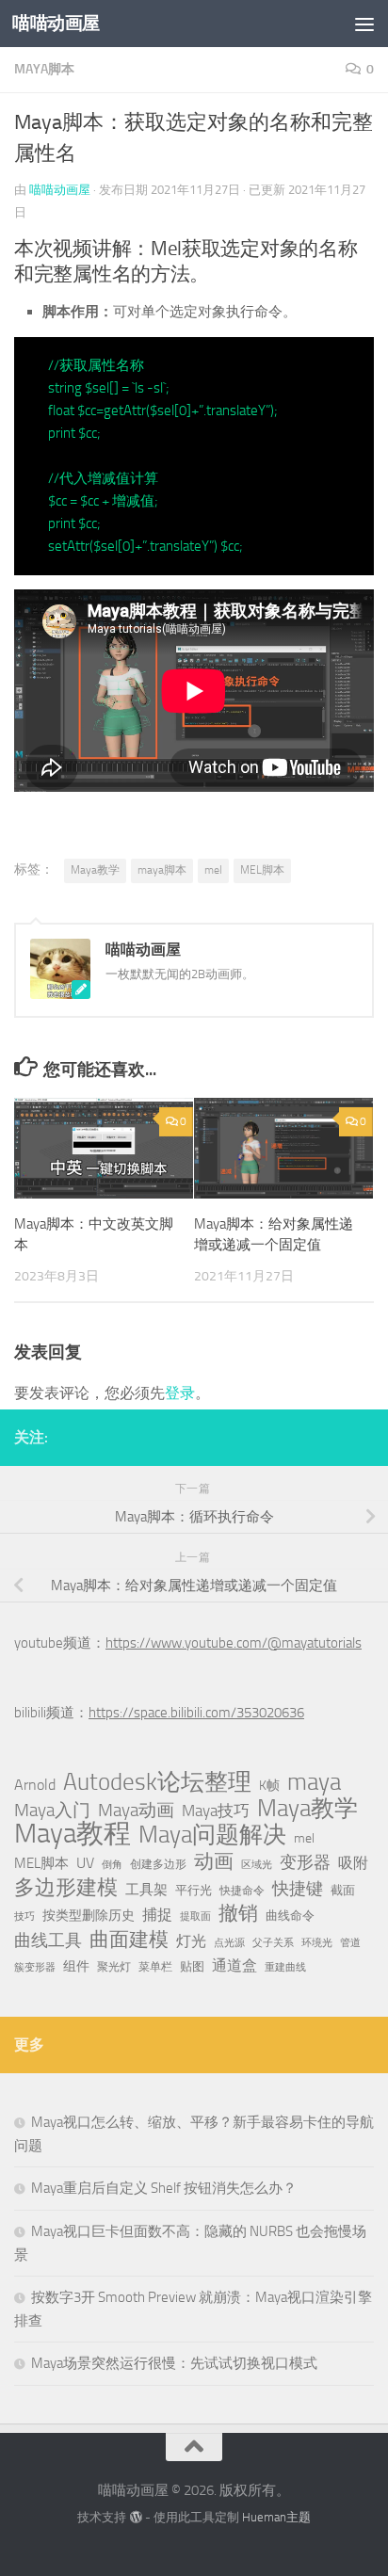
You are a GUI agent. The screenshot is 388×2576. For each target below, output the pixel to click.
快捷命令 (242, 1891)
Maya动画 (136, 1810)
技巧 (24, 1916)
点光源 (229, 1943)
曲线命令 (290, 1916)
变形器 (305, 1862)
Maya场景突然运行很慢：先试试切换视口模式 (174, 2363)
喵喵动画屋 (56, 23)
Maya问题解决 (212, 1835)
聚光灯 (114, 1967)
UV (85, 1863)
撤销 (238, 1913)
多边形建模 (66, 1888)
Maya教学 (95, 870)
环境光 (317, 1943)
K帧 (269, 1786)
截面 (343, 1890)
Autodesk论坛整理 (157, 1782)
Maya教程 (73, 1834)
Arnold (35, 1785)
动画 (214, 1861)
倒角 (112, 1865)
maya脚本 (162, 870)
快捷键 (298, 1889)
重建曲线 (285, 1967)
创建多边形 (158, 1864)
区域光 (257, 1865)
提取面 (195, 1916)
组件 (76, 1966)
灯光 (191, 1941)
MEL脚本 (262, 870)
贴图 (192, 1966)
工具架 (146, 1890)
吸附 (353, 1863)
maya (314, 1782)
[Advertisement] (194, 203)
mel (213, 870)
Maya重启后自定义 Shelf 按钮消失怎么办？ (164, 2188)
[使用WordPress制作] (135, 2517)
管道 (350, 1943)
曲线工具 (48, 1940)
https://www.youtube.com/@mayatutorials (234, 1643)
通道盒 (234, 1965)
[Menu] (364, 24)
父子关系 (273, 1943)
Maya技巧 (216, 1811)
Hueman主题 (276, 2517)
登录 (180, 1393)
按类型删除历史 (89, 1915)
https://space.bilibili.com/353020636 (196, 1713)
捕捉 (157, 1915)
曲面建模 (129, 1940)
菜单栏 (155, 1967)
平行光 (194, 1890)
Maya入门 (52, 1810)
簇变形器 (35, 1967)
